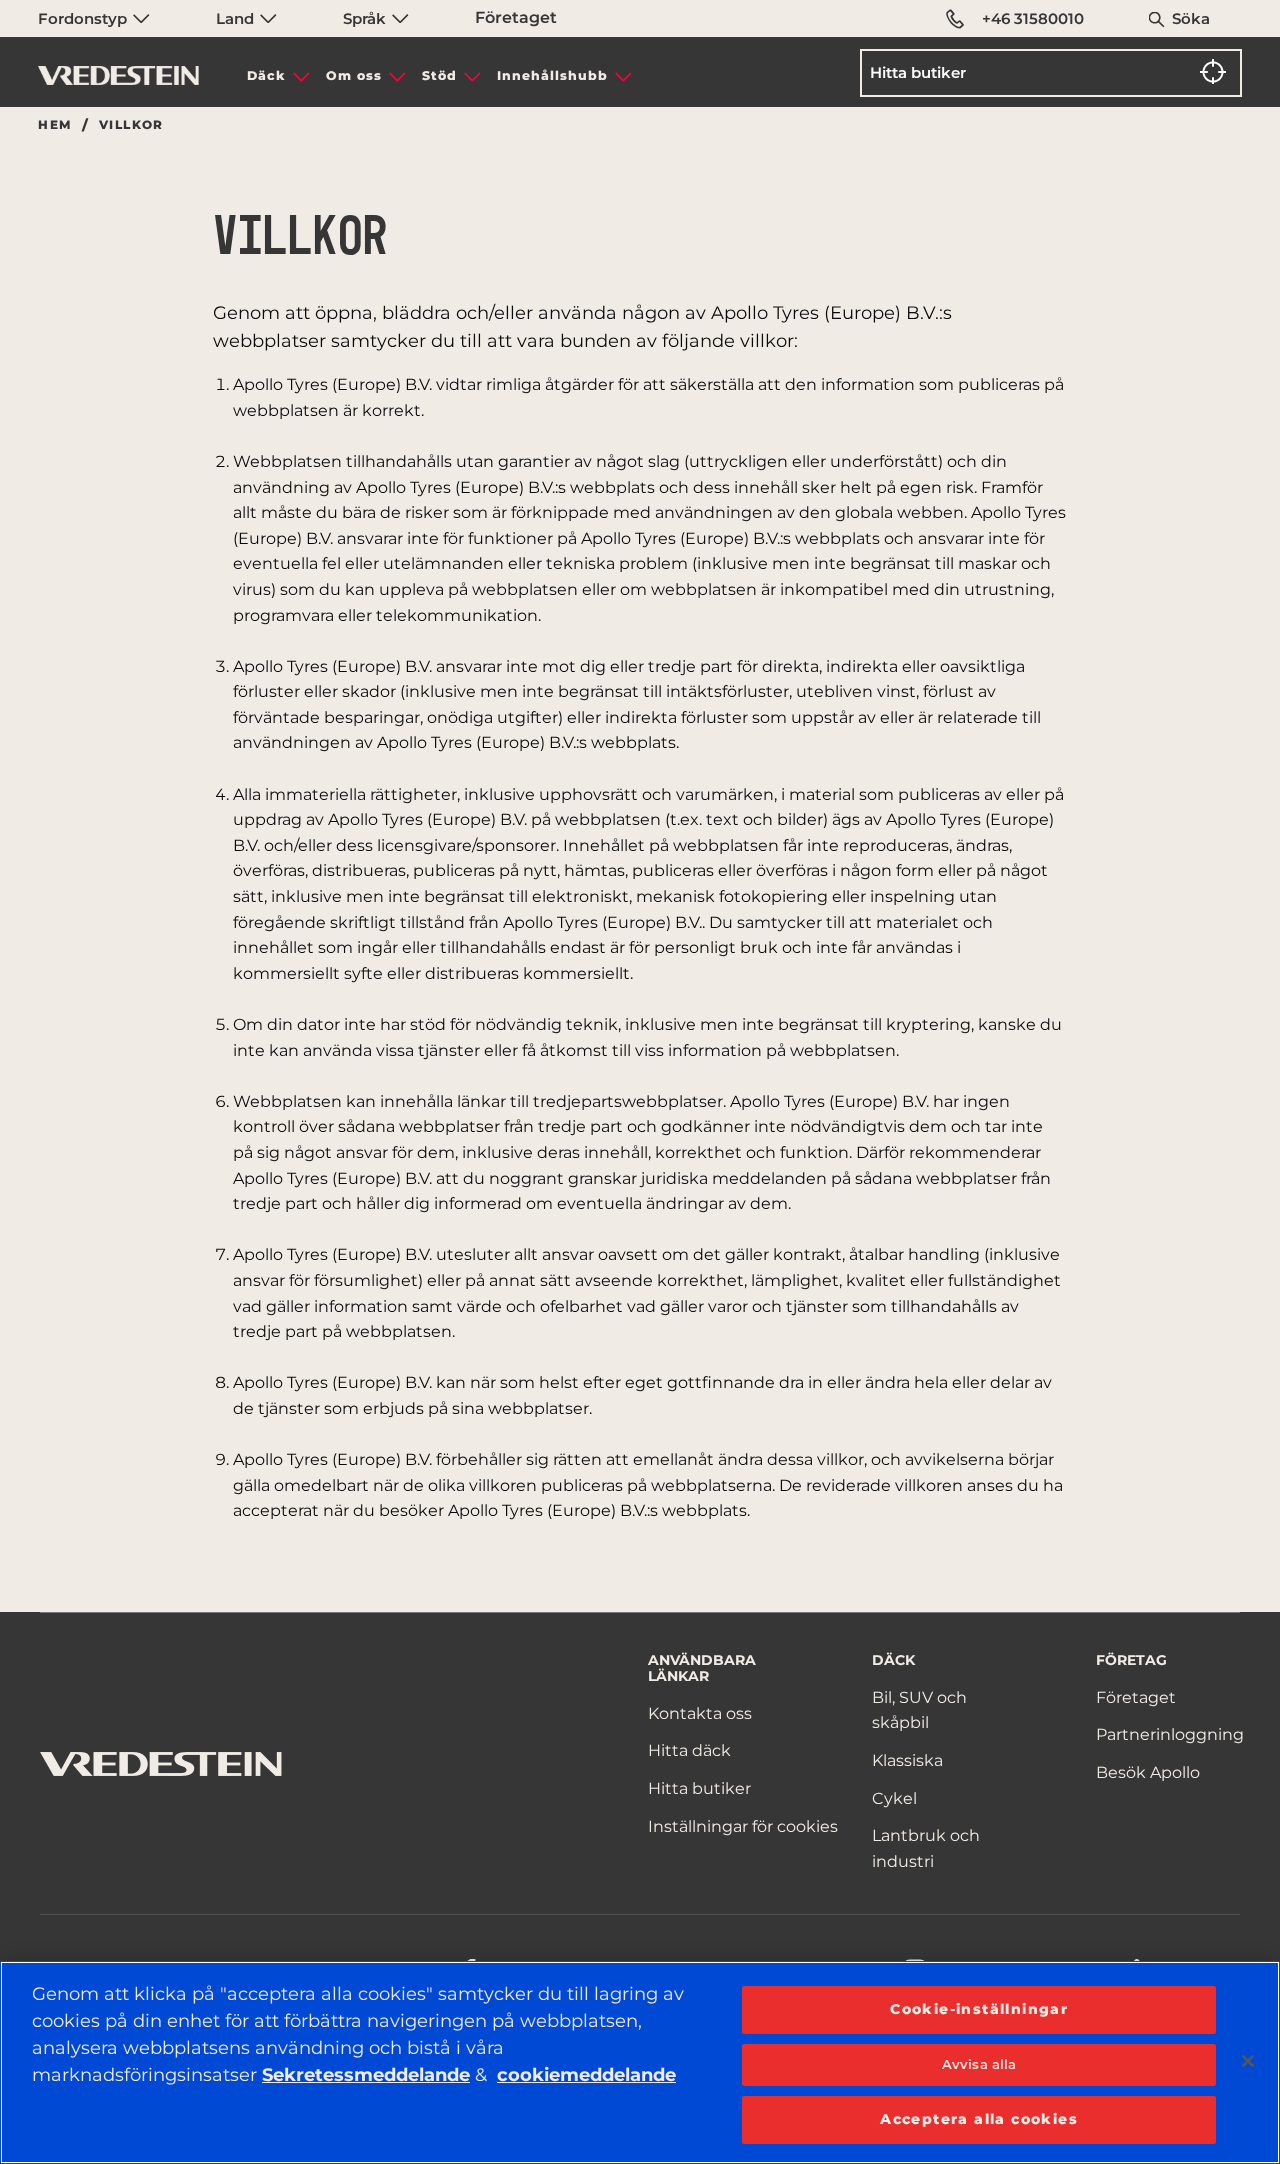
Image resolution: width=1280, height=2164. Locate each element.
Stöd (439, 75)
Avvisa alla (979, 2064)
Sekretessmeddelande (366, 2075)
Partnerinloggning (1170, 1734)
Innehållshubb (552, 75)
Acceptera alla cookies (979, 2119)
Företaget (516, 17)
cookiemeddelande (586, 2075)
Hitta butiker (699, 1788)
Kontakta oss (700, 1713)
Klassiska (907, 1760)
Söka (1191, 18)
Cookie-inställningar (979, 2009)
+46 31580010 (1033, 18)
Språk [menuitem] (366, 18)
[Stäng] (1248, 2061)
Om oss (354, 75)
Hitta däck (689, 1750)
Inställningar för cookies (743, 1826)
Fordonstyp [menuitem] (84, 18)
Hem (54, 125)
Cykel (894, 1798)
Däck (266, 75)
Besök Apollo (1148, 1772)
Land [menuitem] (237, 18)
